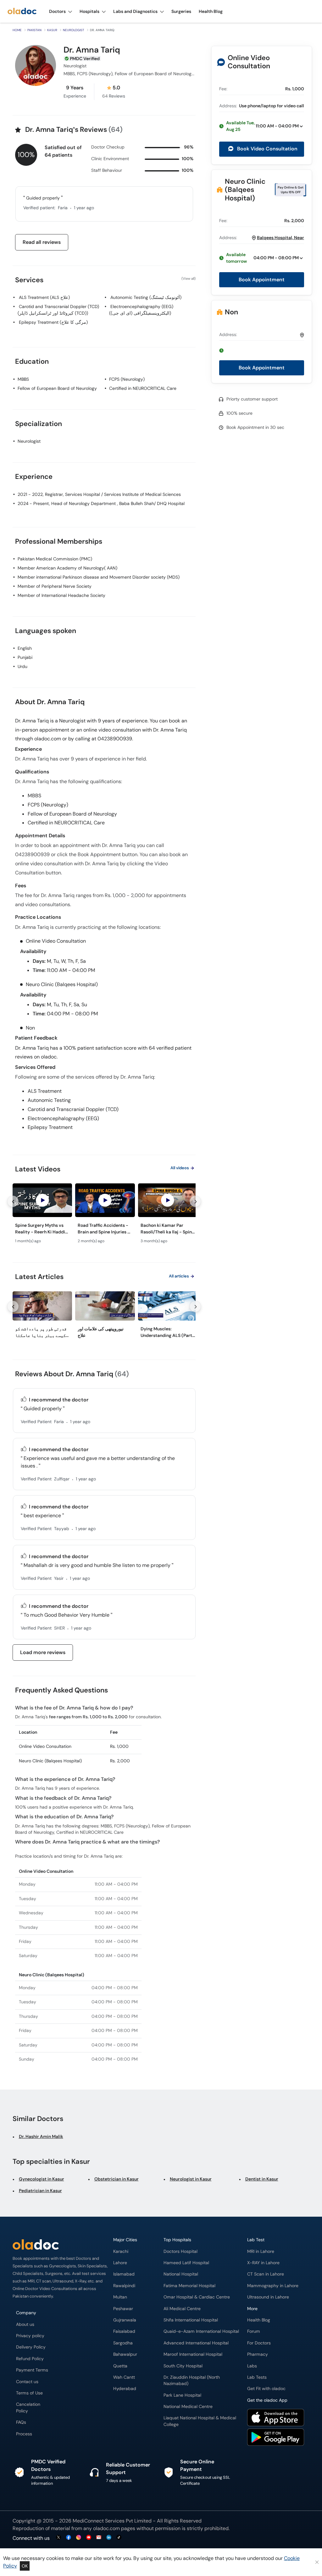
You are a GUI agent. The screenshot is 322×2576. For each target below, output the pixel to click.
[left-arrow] (13, 1201)
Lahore (120, 2263)
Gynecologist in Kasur (42, 2179)
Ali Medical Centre (182, 2309)
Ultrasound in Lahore (268, 2297)
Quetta (120, 2366)
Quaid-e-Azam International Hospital (201, 2331)
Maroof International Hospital (193, 2354)
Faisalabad (124, 2331)
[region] (104, 1215)
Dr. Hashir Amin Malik (41, 2136)
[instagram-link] (79, 2538)
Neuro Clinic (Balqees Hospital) (245, 190)
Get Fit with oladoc (266, 2389)
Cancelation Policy (28, 2408)
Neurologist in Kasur (191, 2179)
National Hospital (181, 2274)
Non (231, 312)
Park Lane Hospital (182, 2395)
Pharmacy (258, 2354)
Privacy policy (30, 2336)
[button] (262, 126)
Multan (120, 2297)
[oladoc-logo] (22, 11)
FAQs (21, 2422)
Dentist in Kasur (262, 2179)
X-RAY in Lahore (263, 2263)
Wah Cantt (124, 2377)
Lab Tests (257, 2377)
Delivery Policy (31, 2347)
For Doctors (259, 2343)
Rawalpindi (124, 2286)
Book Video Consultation (267, 149)
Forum (254, 2331)
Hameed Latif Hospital (186, 2263)
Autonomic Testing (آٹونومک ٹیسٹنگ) (146, 297)
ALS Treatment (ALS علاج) (44, 297)
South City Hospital (183, 2366)
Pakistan (34, 30)
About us (25, 2324)
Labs (252, 2366)
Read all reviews (42, 242)
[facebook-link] (69, 2538)
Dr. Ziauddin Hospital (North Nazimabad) (192, 2380)
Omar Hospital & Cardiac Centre (197, 2297)
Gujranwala (125, 2320)
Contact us (27, 2382)
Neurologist (74, 30)
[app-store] (276, 2418)
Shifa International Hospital (191, 2320)
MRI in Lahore (261, 2251)
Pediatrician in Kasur (40, 2191)
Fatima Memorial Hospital (189, 2286)
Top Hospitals (177, 2240)
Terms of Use (29, 2393)
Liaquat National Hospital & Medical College (200, 2421)
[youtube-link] (89, 2538)
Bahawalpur (125, 2354)
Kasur (52, 30)
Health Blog (259, 2320)
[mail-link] (99, 2538)
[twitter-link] (58, 2538)
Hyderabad (125, 2389)
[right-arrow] (195, 1201)
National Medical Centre (188, 2407)
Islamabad (124, 2274)
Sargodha (123, 2343)
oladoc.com (106, 2528)
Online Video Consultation (249, 62)
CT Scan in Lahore (266, 2274)
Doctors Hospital (180, 2251)
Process (24, 2434)
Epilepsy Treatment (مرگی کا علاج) (53, 322)
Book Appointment (262, 280)
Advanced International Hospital (196, 2343)
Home (17, 30)
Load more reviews (43, 1652)
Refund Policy (30, 2359)
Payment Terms (32, 2370)
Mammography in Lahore (273, 2286)
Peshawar (123, 2309)
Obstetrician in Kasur (117, 2179)
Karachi (121, 2251)
